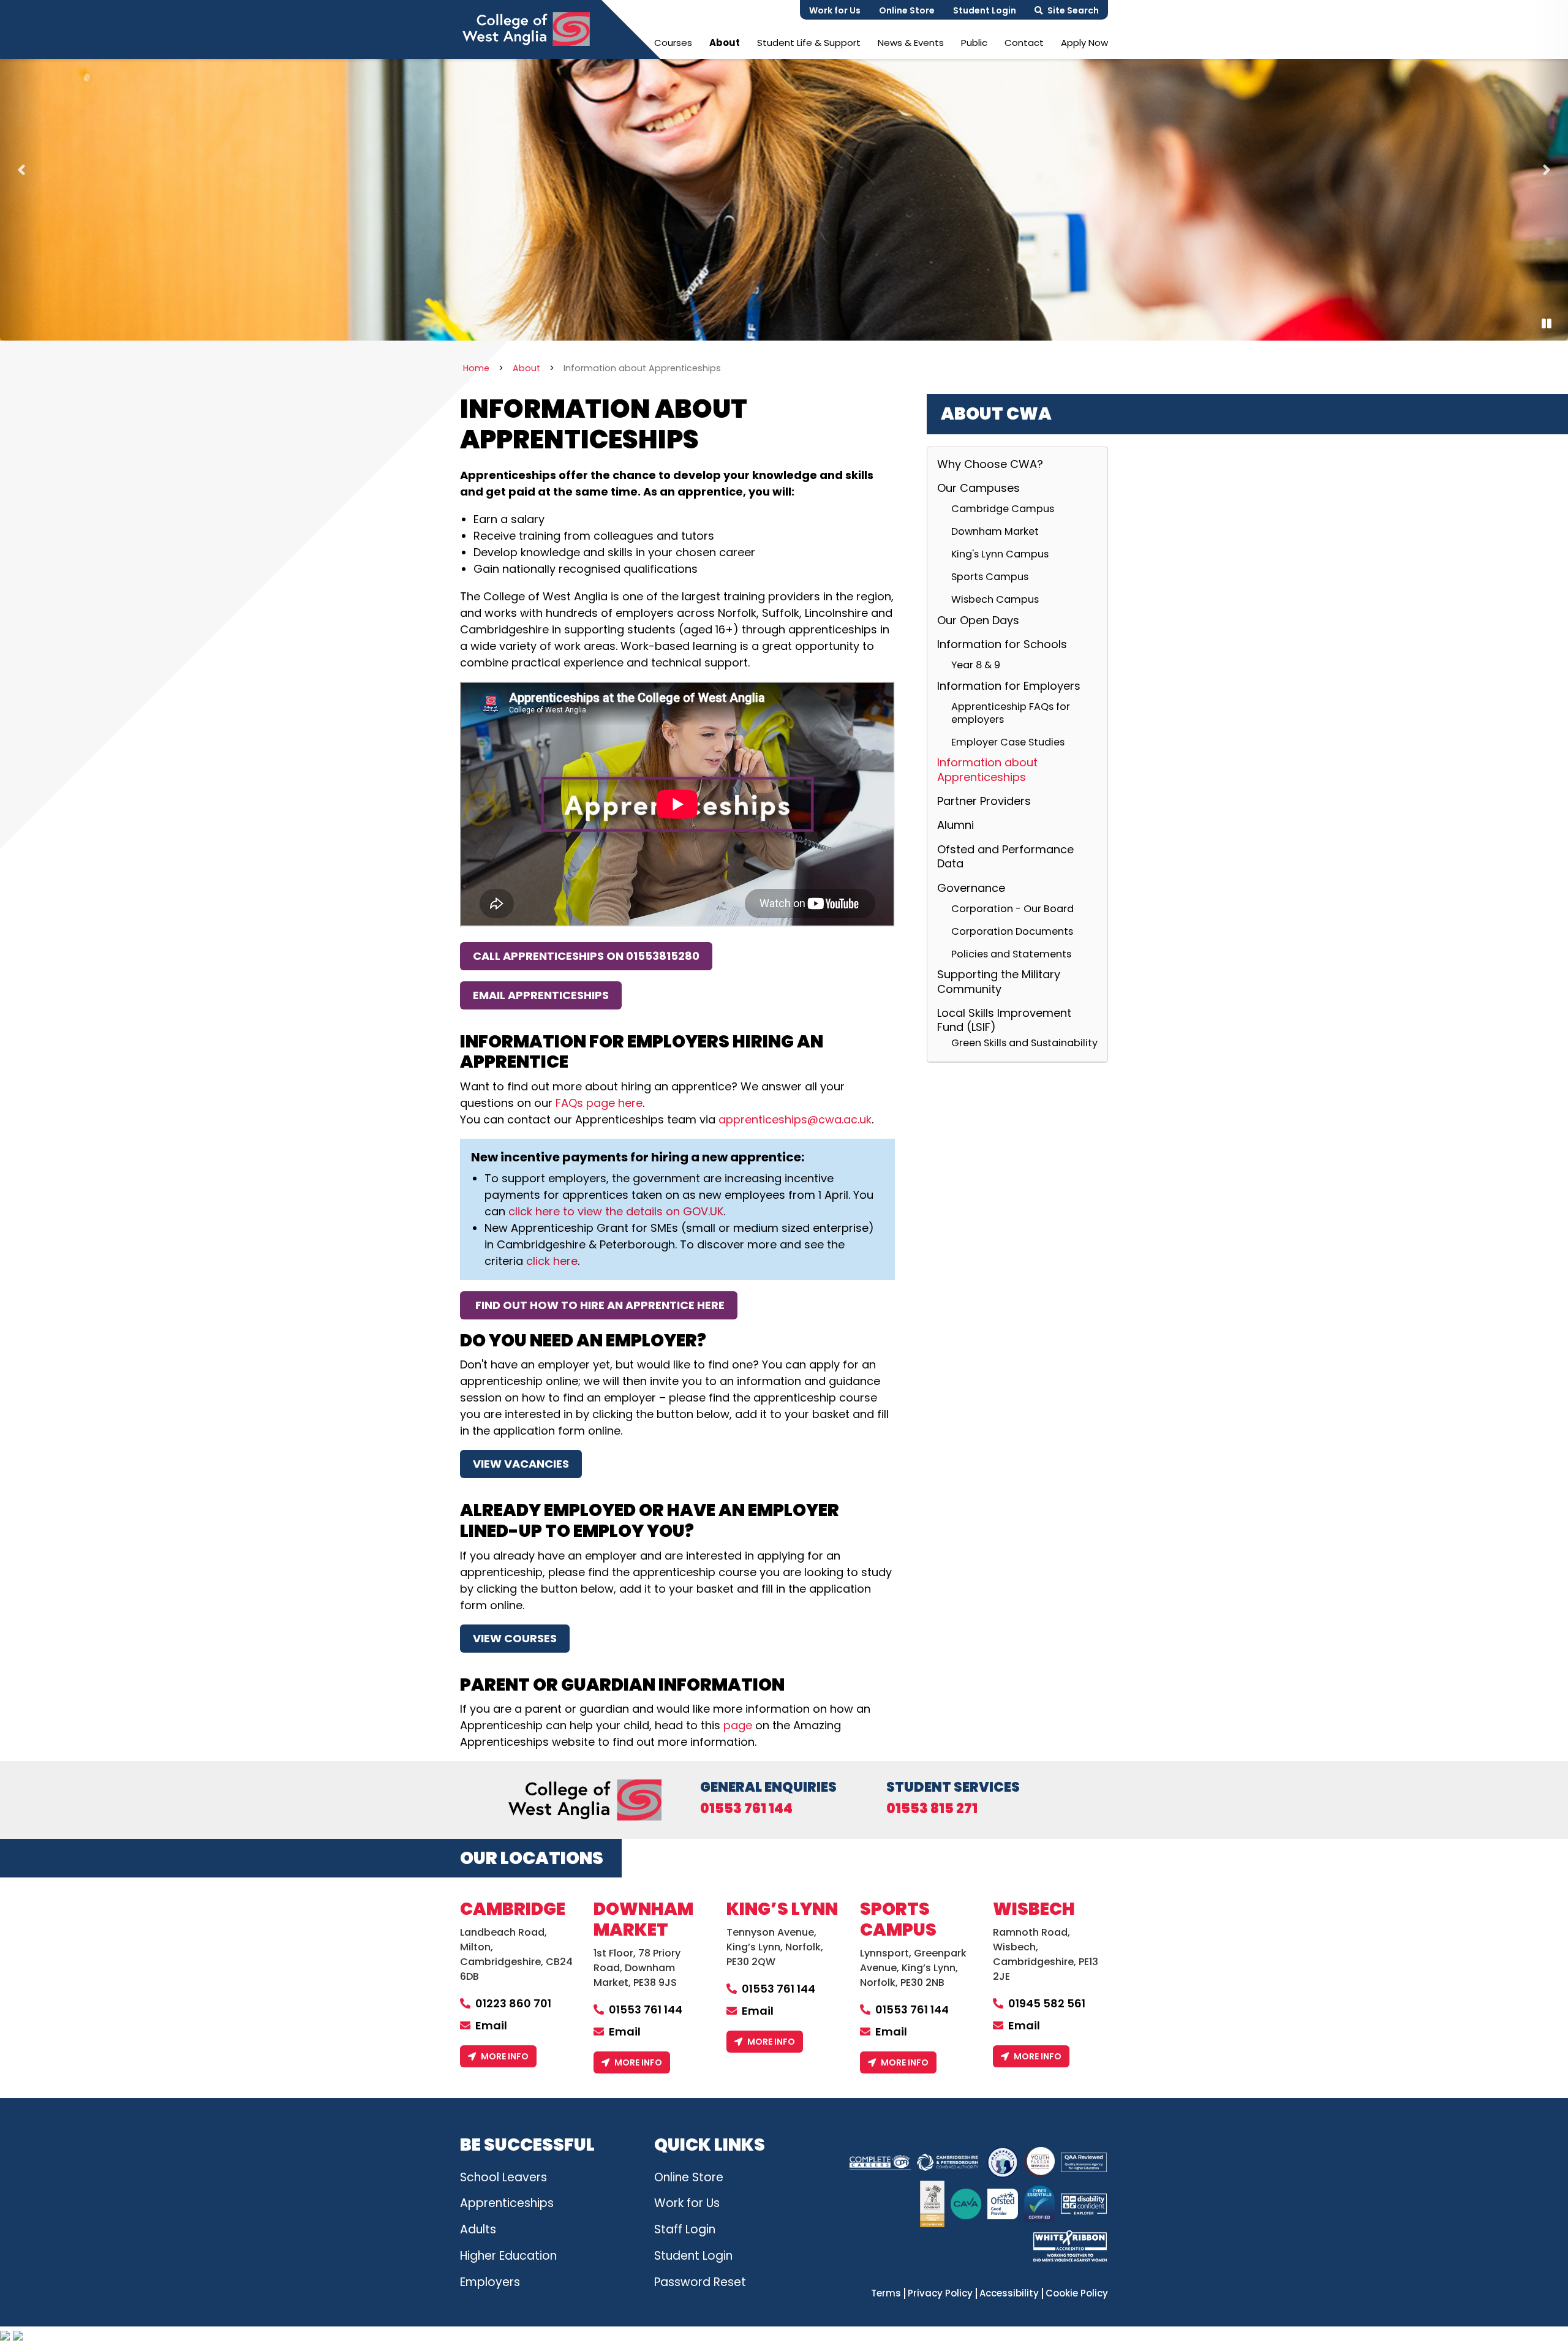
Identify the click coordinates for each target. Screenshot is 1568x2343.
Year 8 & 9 (976, 665)
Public (974, 43)
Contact (1024, 43)
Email (491, 2025)
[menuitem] (673, 43)
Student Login (985, 10)
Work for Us (835, 10)
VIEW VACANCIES (521, 1464)
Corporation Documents (1012, 931)
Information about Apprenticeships (987, 769)
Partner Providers (984, 801)
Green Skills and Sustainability (1024, 1043)
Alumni (956, 825)
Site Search (1073, 10)
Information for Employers (1009, 686)
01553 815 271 (932, 1809)
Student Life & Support (809, 43)
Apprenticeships (507, 2203)
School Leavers (503, 2177)
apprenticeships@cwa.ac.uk (795, 1119)
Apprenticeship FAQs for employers (1011, 713)
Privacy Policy (940, 2293)
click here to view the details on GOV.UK (616, 1211)
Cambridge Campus (1003, 509)
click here (552, 1261)
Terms (886, 2293)
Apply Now (1084, 43)
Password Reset (700, 2282)
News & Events (911, 43)
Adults (478, 2229)
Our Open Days (978, 620)
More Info (505, 2056)
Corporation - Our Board (1012, 909)
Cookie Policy (1077, 2293)
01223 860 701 (513, 2003)
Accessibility (1009, 2293)
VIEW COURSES (515, 1638)
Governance (971, 888)
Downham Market (995, 531)
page (738, 1725)
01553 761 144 (746, 1809)
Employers (490, 2282)
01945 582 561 (1047, 2003)
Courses (673, 43)
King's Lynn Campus (1000, 554)
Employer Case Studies (1008, 742)
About (725, 43)
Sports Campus (990, 577)
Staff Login (685, 2229)
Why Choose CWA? (990, 464)
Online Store (907, 10)
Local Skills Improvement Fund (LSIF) (1004, 1020)
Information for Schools (1002, 644)
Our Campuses (978, 488)
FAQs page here (599, 1103)
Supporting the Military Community (999, 981)
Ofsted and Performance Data (1005, 856)
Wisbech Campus (995, 599)
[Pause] (1547, 324)
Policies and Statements (1011, 954)
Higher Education (508, 2256)
